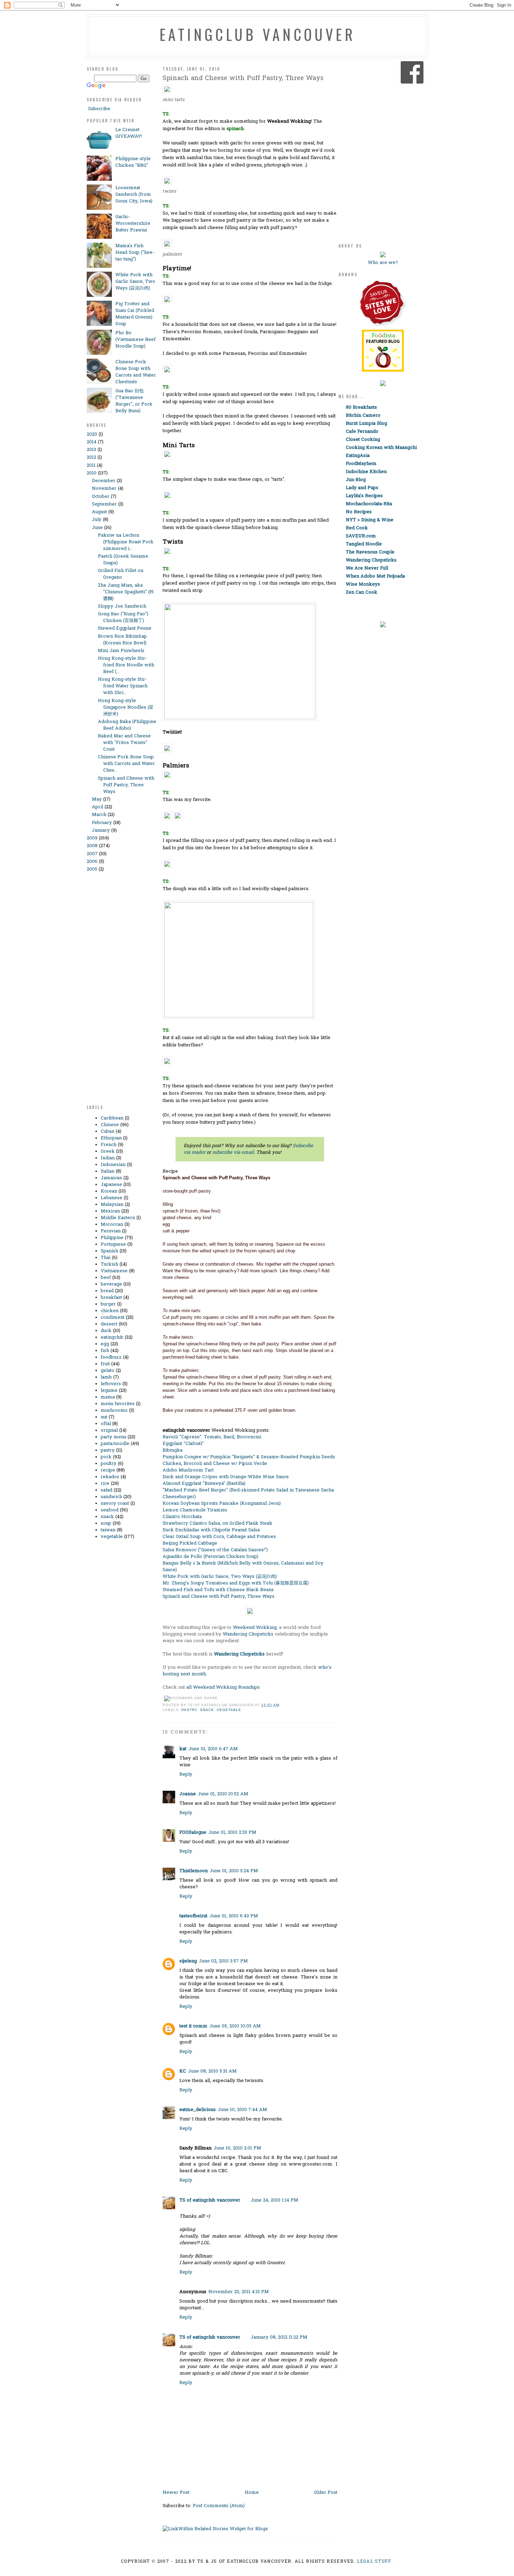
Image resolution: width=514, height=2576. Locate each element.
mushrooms (114, 1411)
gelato (108, 1371)
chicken (110, 1311)
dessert (109, 1324)
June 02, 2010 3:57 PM (223, 1961)
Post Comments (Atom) (219, 2506)
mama (108, 1397)
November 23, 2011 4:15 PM (239, 2292)
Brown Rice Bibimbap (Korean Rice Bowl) (122, 640)
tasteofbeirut (193, 1916)
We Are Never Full (367, 568)
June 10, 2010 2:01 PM (237, 2148)
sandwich (111, 1497)
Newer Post (176, 2493)
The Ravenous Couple (370, 552)
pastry (108, 1450)
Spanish (109, 1251)
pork (106, 1457)
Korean (109, 1191)
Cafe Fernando (362, 432)
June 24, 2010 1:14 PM (274, 2200)
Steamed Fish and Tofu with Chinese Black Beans (218, 1590)
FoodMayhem (361, 464)
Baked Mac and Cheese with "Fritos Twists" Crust (124, 743)
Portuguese (113, 1244)
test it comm (193, 2026)
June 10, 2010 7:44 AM (242, 2110)
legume (109, 1391)
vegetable (112, 1537)
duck (106, 1331)
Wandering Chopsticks (248, 1634)
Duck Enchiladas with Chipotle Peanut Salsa (211, 1530)
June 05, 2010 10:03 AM (235, 2026)
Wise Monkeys (363, 584)
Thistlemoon (194, 1871)
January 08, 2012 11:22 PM (279, 2337)
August (99, 512)
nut (104, 1417)
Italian (108, 1171)
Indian (108, 1158)
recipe (108, 1470)
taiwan (108, 1530)
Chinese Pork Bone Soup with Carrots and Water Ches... (126, 764)
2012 (91, 457)
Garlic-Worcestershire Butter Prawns (133, 224)
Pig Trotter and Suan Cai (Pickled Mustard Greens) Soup (135, 314)
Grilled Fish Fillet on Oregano (121, 574)
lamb (106, 1377)
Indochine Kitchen (366, 472)
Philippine (112, 1238)
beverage (111, 1284)
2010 (92, 473)
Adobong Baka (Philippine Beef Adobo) (127, 725)
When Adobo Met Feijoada (375, 576)
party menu (113, 1437)
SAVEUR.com (361, 536)
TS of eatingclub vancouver (210, 2200)
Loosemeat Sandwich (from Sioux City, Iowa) (134, 195)
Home (252, 2493)
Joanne (188, 1794)
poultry (109, 1464)
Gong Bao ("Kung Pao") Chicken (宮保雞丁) (123, 617)
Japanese (111, 1185)
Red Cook (357, 528)
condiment (113, 1318)
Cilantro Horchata (182, 1517)
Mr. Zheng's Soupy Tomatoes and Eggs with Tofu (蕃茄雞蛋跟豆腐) (236, 1583)
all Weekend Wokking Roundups (223, 1687)
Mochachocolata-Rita (369, 504)
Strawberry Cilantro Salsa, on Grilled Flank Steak (217, 1523)
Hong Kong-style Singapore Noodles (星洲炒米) (126, 707)
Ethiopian (111, 1138)
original (109, 1430)
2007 (92, 854)
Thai (106, 1258)
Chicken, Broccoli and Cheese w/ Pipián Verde (215, 1464)
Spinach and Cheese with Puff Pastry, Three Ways (126, 785)
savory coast (115, 1504)
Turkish (109, 1264)
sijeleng (188, 1961)
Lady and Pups (362, 488)
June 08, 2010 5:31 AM (212, 2071)
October (101, 497)
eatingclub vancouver (257, 34)
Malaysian (112, 1205)
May (97, 799)
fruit (105, 1364)
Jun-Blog (356, 480)
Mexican (110, 1211)
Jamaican (111, 1178)
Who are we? (383, 263)
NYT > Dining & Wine (370, 520)
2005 (92, 869)
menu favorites (118, 1404)
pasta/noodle (115, 1444)
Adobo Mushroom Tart (188, 1470)
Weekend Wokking (255, 1628)
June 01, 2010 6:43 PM (234, 1916)
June (97, 528)
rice (105, 1484)
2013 (91, 450)
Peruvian (111, 1231)
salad (106, 1490)
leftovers (111, 1384)
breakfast (111, 1298)
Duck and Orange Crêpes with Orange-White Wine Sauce (226, 1477)
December (104, 481)
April (98, 807)
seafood (110, 1510)
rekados (110, 1477)
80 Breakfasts (361, 407)
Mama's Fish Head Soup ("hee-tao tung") (135, 253)
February (102, 823)
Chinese (110, 1125)
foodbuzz (111, 1357)
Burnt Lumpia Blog (366, 424)
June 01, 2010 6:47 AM (213, 1749)
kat (183, 1749)
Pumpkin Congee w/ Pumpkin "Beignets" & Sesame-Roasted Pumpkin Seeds (249, 1457)
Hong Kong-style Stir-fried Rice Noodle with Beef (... (126, 665)
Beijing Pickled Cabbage (190, 1543)
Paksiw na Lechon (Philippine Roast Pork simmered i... (126, 542)
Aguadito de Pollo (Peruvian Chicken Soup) (210, 1557)
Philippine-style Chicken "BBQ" (133, 162)
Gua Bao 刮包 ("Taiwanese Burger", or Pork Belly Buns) (134, 401)
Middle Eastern (118, 1218)
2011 (91, 466)
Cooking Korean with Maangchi (381, 448)
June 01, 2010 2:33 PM (232, 1833)
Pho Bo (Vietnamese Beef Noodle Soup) (135, 340)
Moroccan (112, 1225)
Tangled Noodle (364, 544)
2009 (92, 838)
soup (106, 1523)
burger (108, 1304)
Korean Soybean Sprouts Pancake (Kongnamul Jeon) (222, 1504)
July (97, 520)
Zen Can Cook (362, 592)
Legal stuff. (375, 2562)
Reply (186, 1774)
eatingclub (112, 1337)
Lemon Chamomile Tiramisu (195, 1510)
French (109, 1145)
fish (105, 1351)
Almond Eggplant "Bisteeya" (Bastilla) (204, 1484)
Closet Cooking (363, 440)
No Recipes (359, 512)
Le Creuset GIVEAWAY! (129, 133)
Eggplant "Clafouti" (183, 1444)
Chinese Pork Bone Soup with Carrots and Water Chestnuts (136, 372)
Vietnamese (114, 1271)
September (104, 504)
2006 (92, 862)
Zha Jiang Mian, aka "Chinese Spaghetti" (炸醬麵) (126, 592)
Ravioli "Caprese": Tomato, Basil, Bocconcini (212, 1437)
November (104, 489)
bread (107, 1291)
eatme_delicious (198, 2110)
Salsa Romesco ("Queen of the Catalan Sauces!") (215, 1550)
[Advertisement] (115, 992)
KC (183, 2071)
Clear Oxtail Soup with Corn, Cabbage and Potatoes (219, 1537)
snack (107, 1517)
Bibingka (173, 1450)
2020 (92, 434)
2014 (92, 442)
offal (106, 1424)
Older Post (326, 2493)
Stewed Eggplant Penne (125, 628)
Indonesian (113, 1165)
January (101, 831)
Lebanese (112, 1198)
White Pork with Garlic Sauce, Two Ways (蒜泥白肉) (135, 282)
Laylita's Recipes (364, 496)
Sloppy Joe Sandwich (122, 606)
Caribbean (112, 1118)
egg (105, 1344)
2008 (92, 846)
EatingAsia (358, 456)
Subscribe (98, 109)
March (99, 815)
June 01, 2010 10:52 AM (223, 1794)
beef (106, 1278)
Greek (108, 1151)
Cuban (108, 1132)
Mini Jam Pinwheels (121, 651)
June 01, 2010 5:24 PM (234, 1871)
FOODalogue (193, 1833)
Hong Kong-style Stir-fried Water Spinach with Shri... (123, 686)
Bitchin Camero (363, 416)
